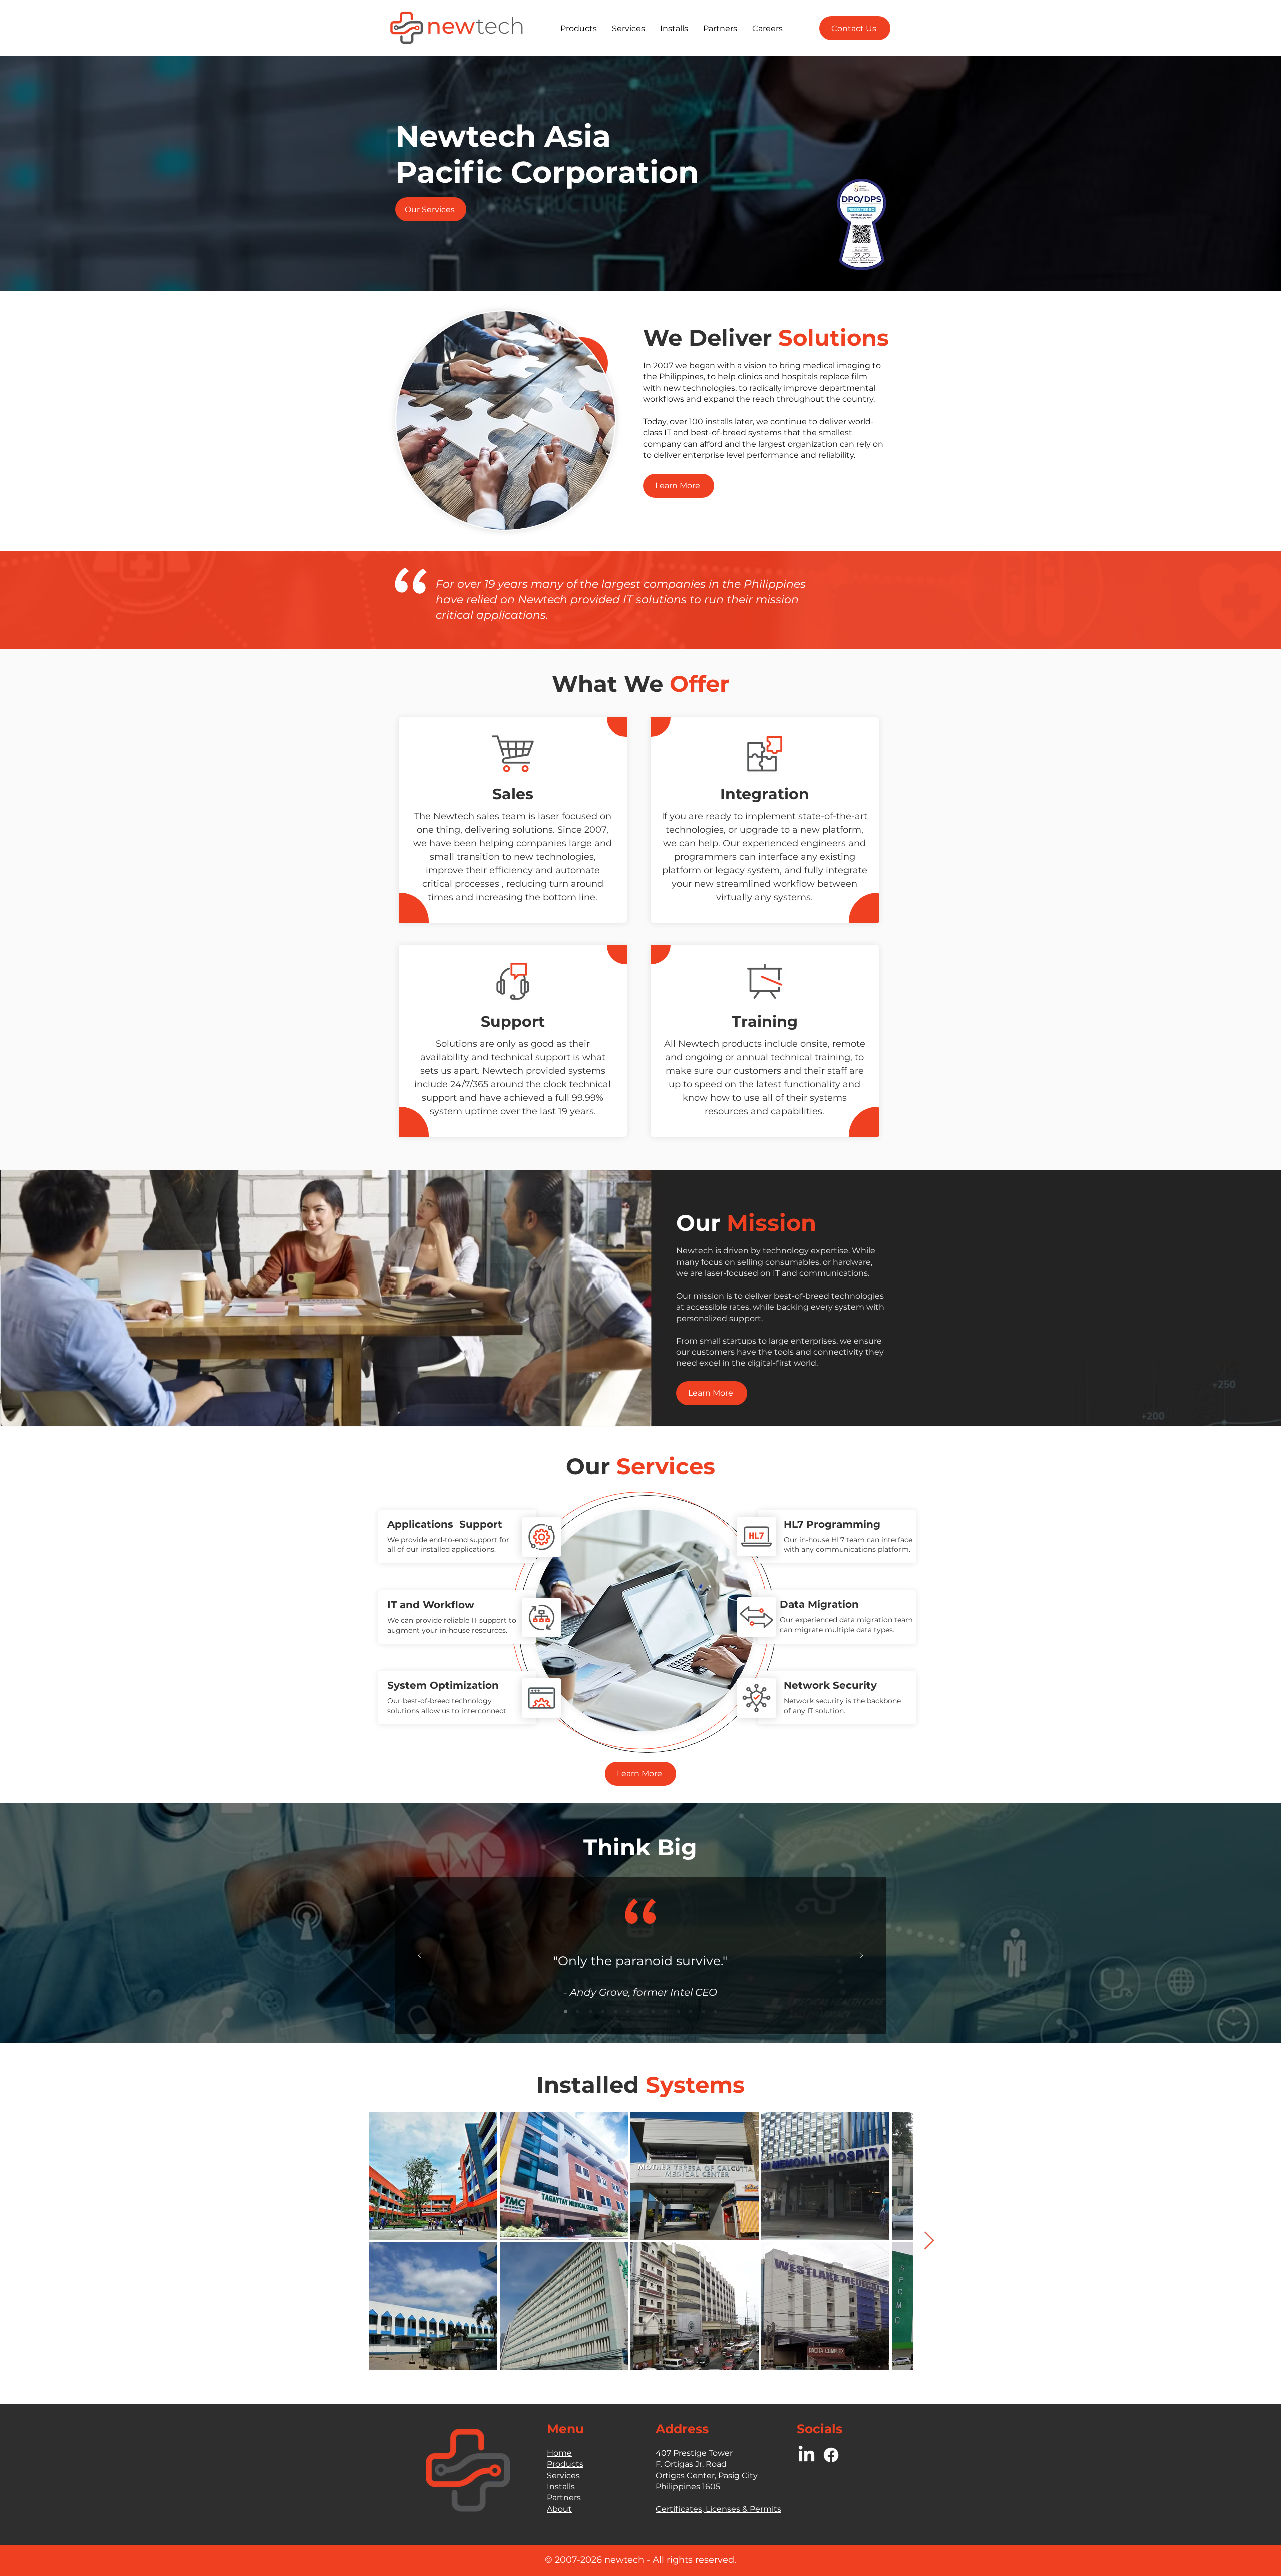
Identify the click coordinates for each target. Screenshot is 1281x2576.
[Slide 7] (640, 2012)
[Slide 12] (703, 2012)
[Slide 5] (615, 2012)
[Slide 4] (603, 2012)
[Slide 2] (578, 2012)
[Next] (861, 1956)
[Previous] (420, 1956)
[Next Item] (929, 2241)
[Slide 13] (716, 2012)
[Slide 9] (666, 2012)
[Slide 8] (653, 2012)
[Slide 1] (565, 2012)
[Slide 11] (691, 2012)
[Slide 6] (628, 2012)
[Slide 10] (678, 2012)
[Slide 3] (590, 2012)
